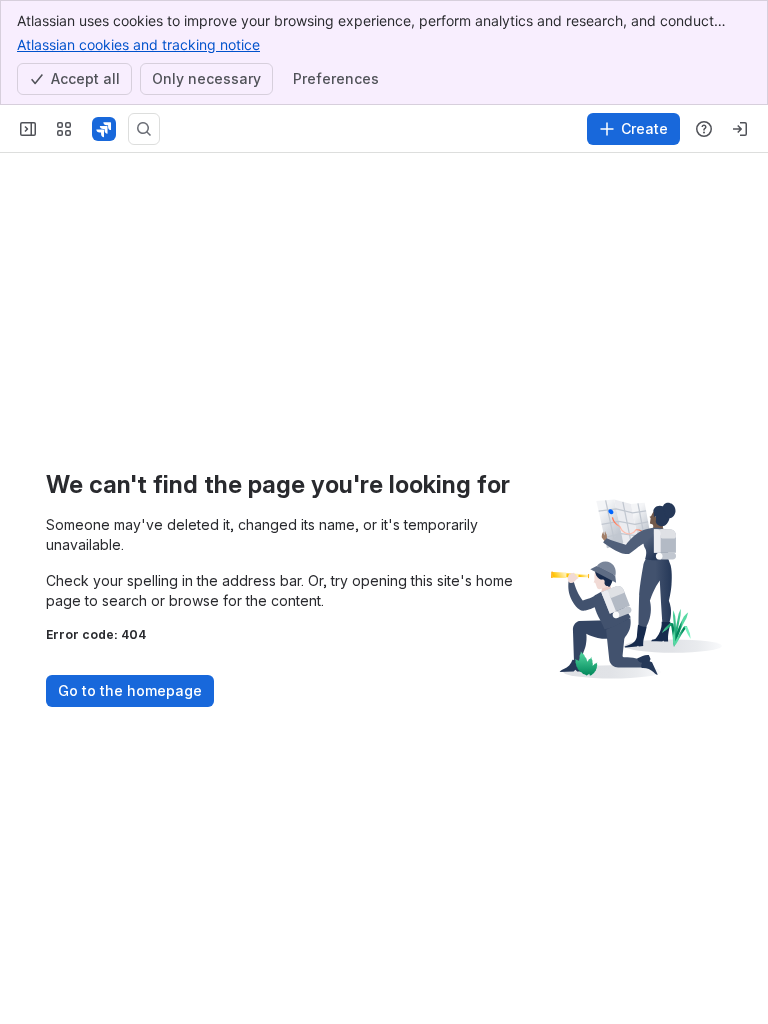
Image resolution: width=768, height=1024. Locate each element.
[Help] (704, 129)
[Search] (144, 129)
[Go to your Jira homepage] (104, 129)
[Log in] (740, 129)
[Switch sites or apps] (64, 129)
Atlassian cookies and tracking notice (138, 44)
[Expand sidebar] (28, 129)
